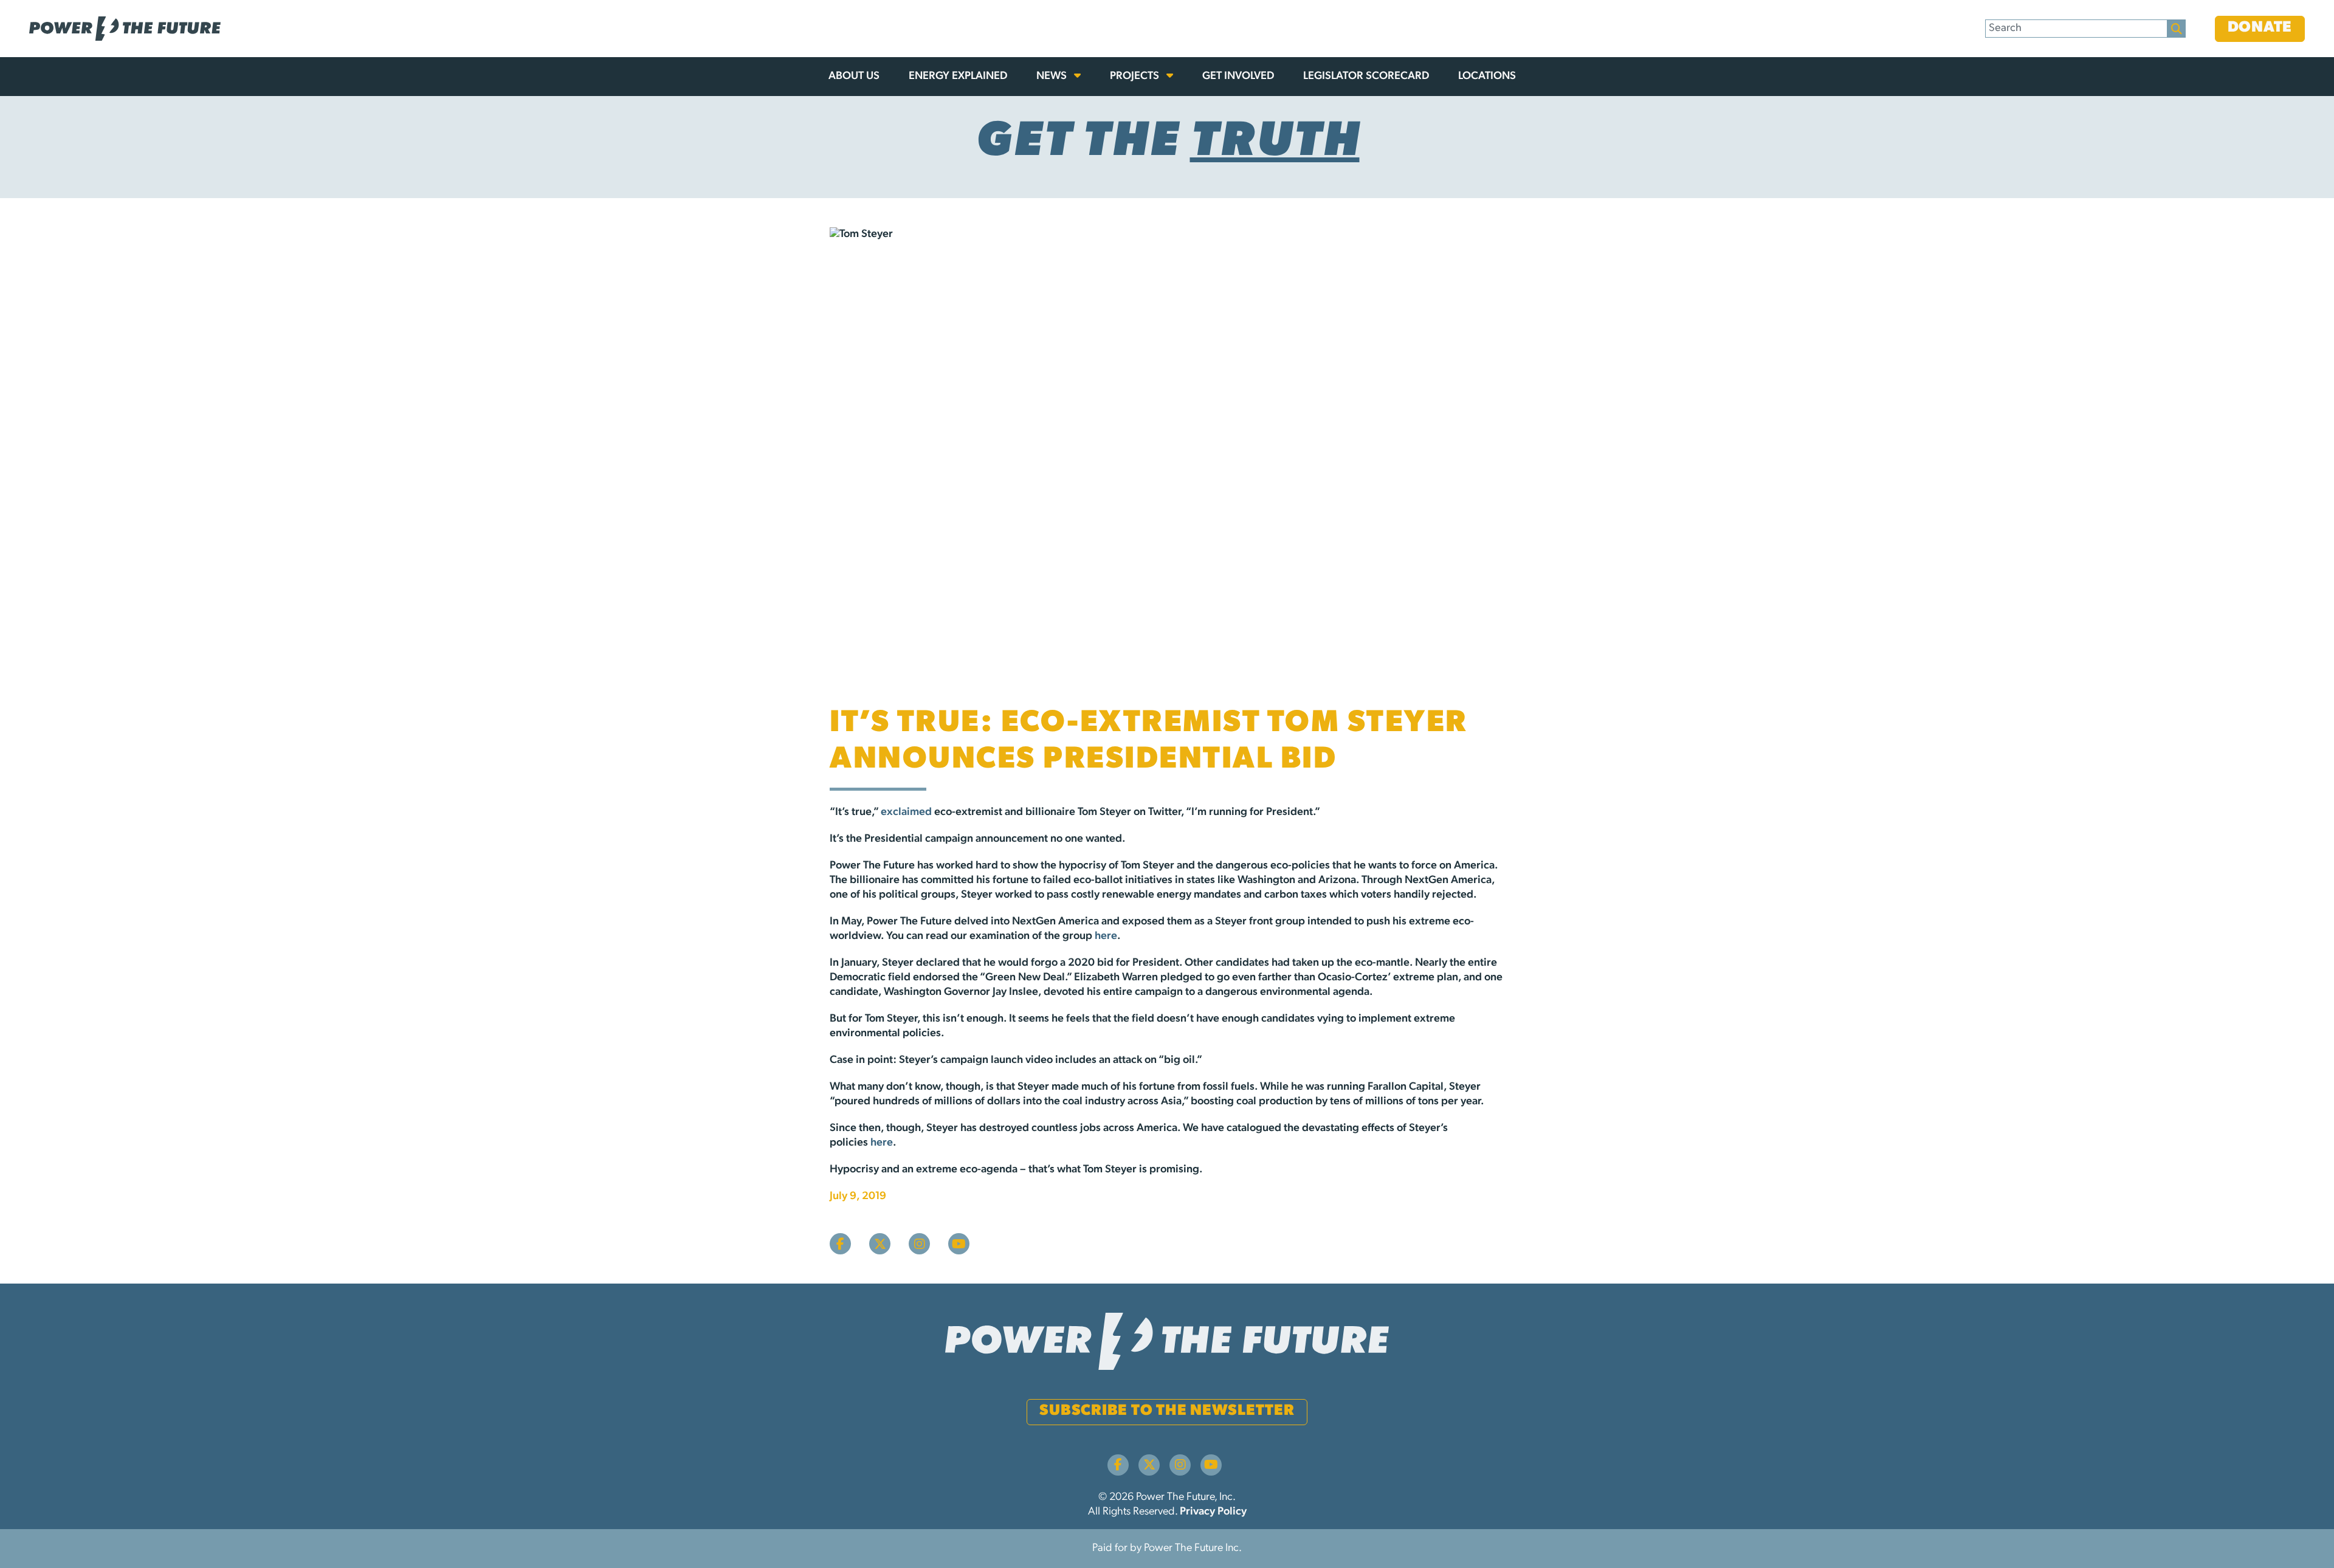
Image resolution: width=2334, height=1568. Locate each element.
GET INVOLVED (1238, 77)
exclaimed (906, 813)
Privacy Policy (1213, 1512)
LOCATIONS (1487, 77)
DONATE (2260, 28)
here (1106, 937)
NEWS (1053, 77)
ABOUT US (854, 77)
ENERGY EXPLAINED (958, 77)
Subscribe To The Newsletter (1167, 1411)
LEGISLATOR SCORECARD (1366, 77)
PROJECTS (1136, 77)
